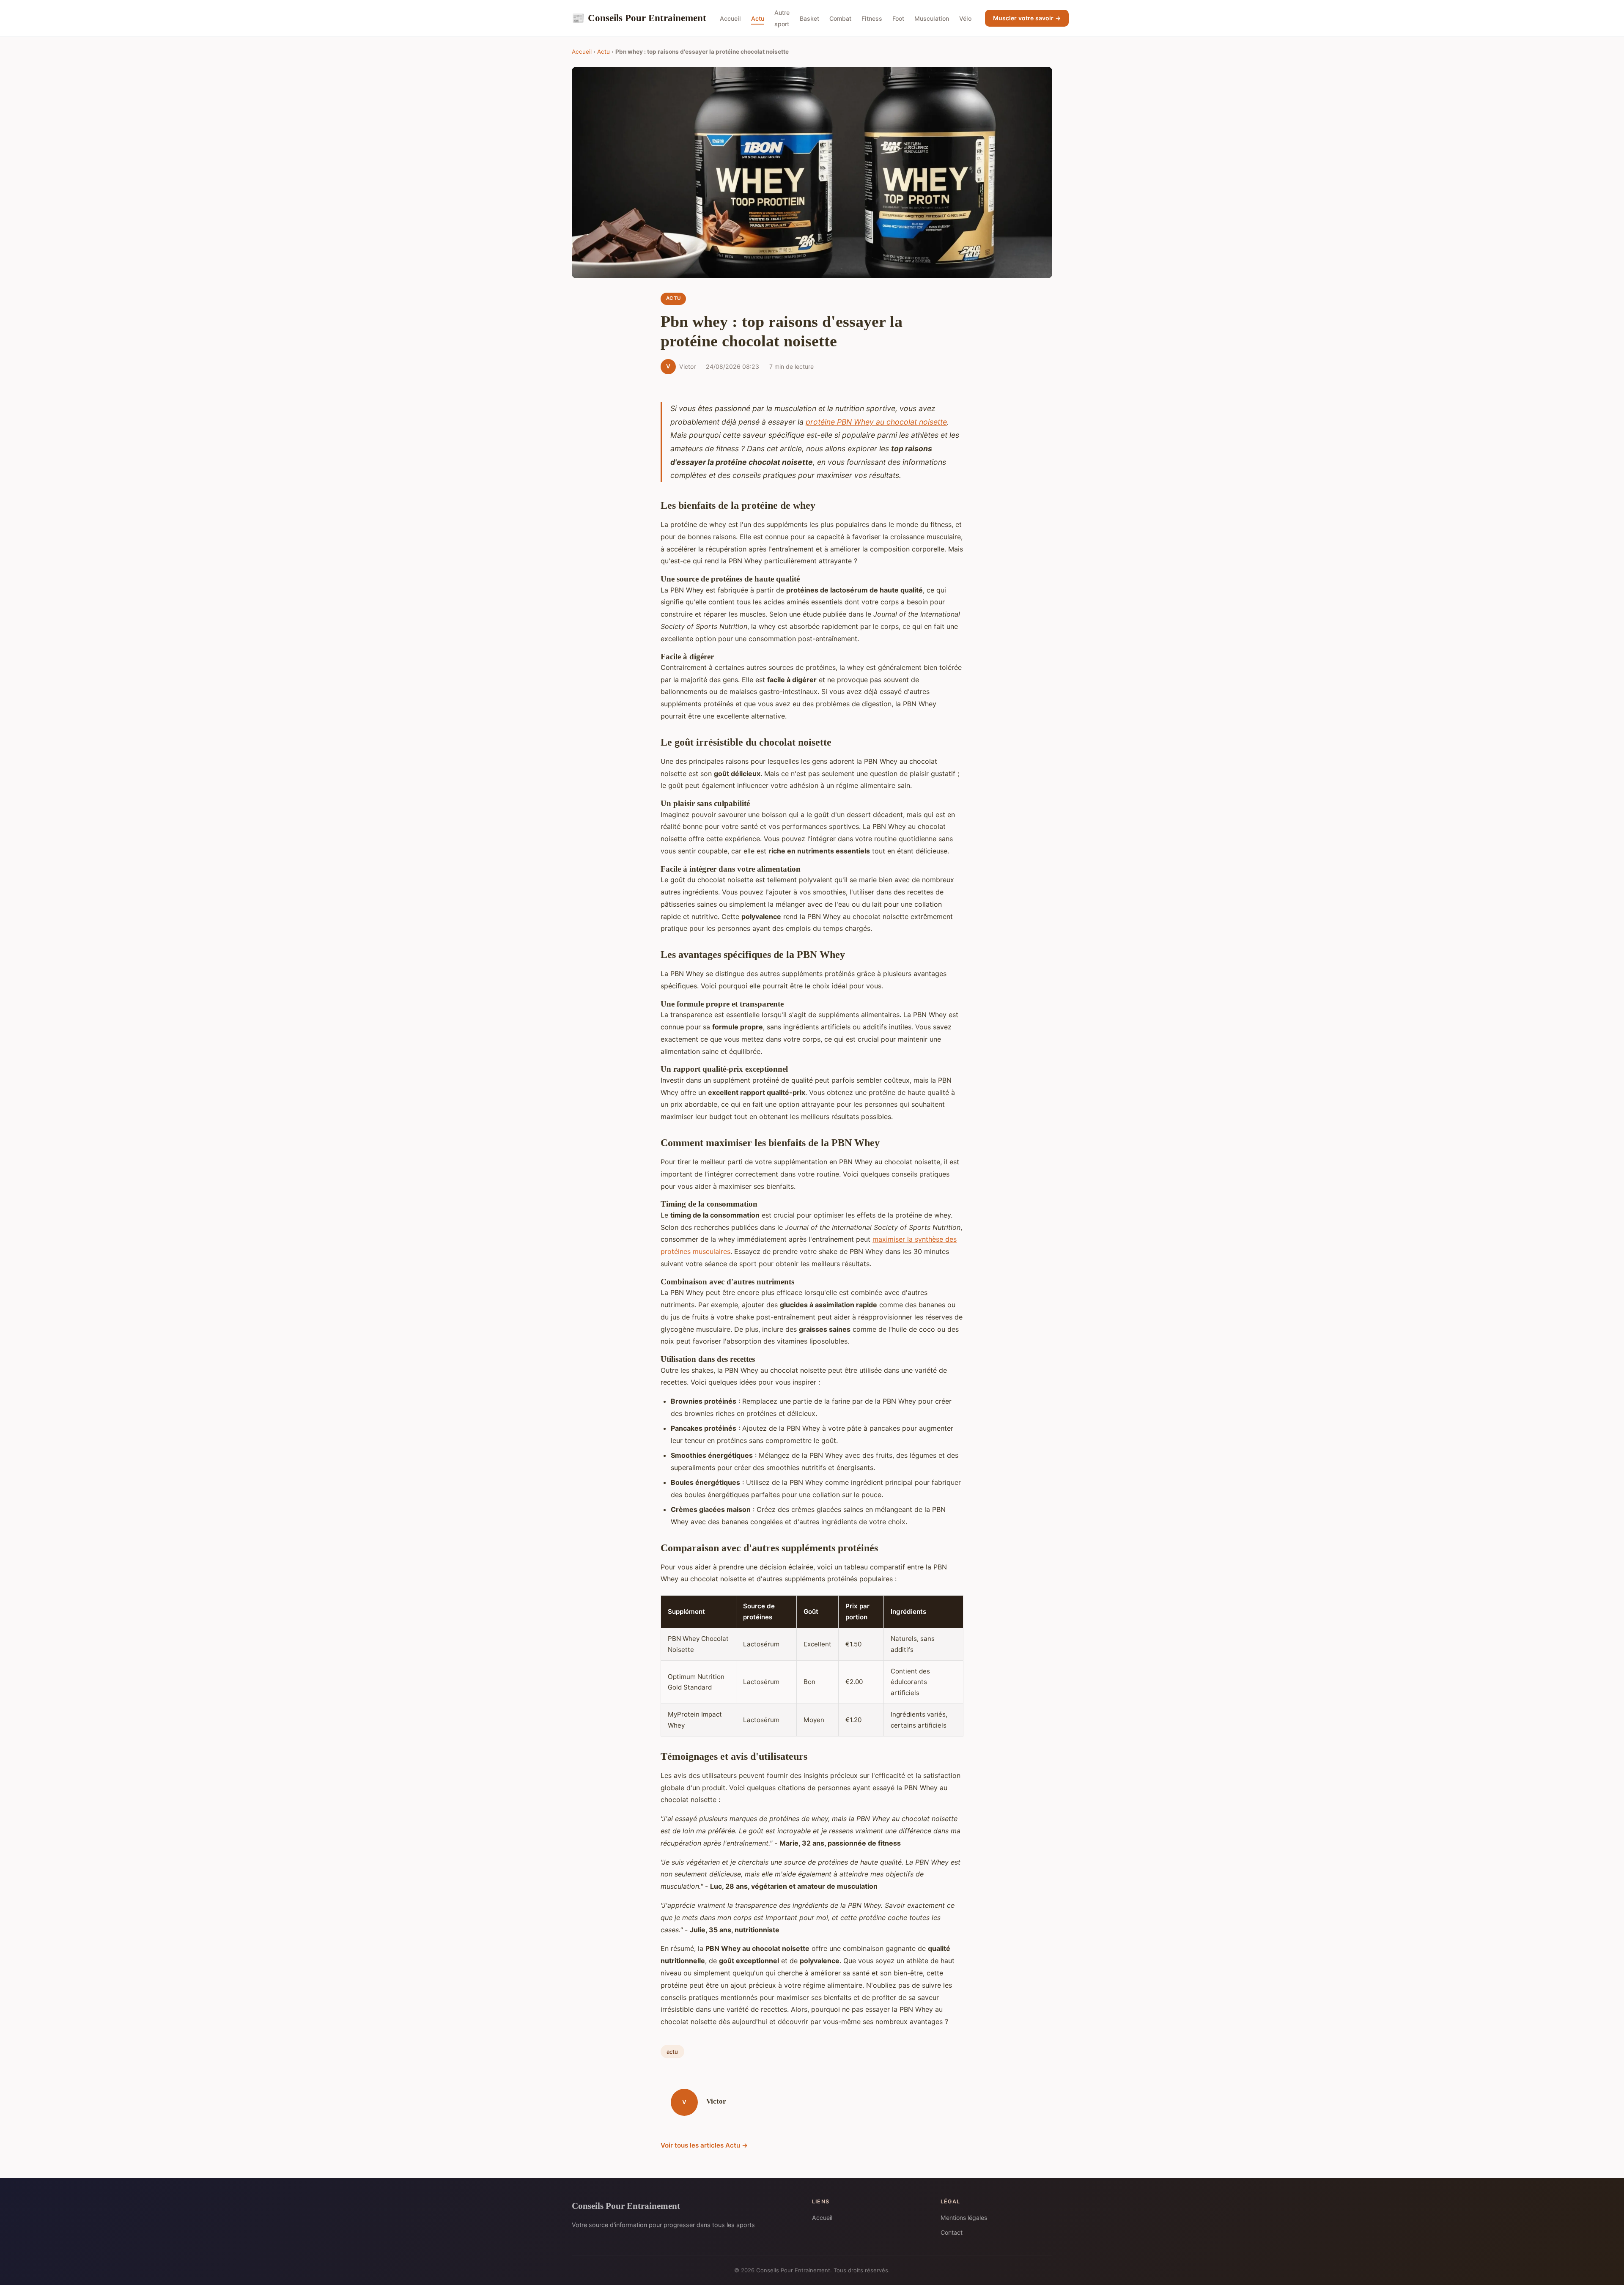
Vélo (965, 18)
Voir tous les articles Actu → (704, 2145)
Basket (809, 18)
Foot (898, 18)
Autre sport (782, 18)
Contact (952, 2232)
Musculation (932, 18)
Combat (840, 18)
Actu (758, 18)
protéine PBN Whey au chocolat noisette (876, 422)
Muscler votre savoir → (1027, 18)
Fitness (872, 18)
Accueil (730, 18)
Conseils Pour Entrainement (639, 18)
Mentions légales (964, 2218)
